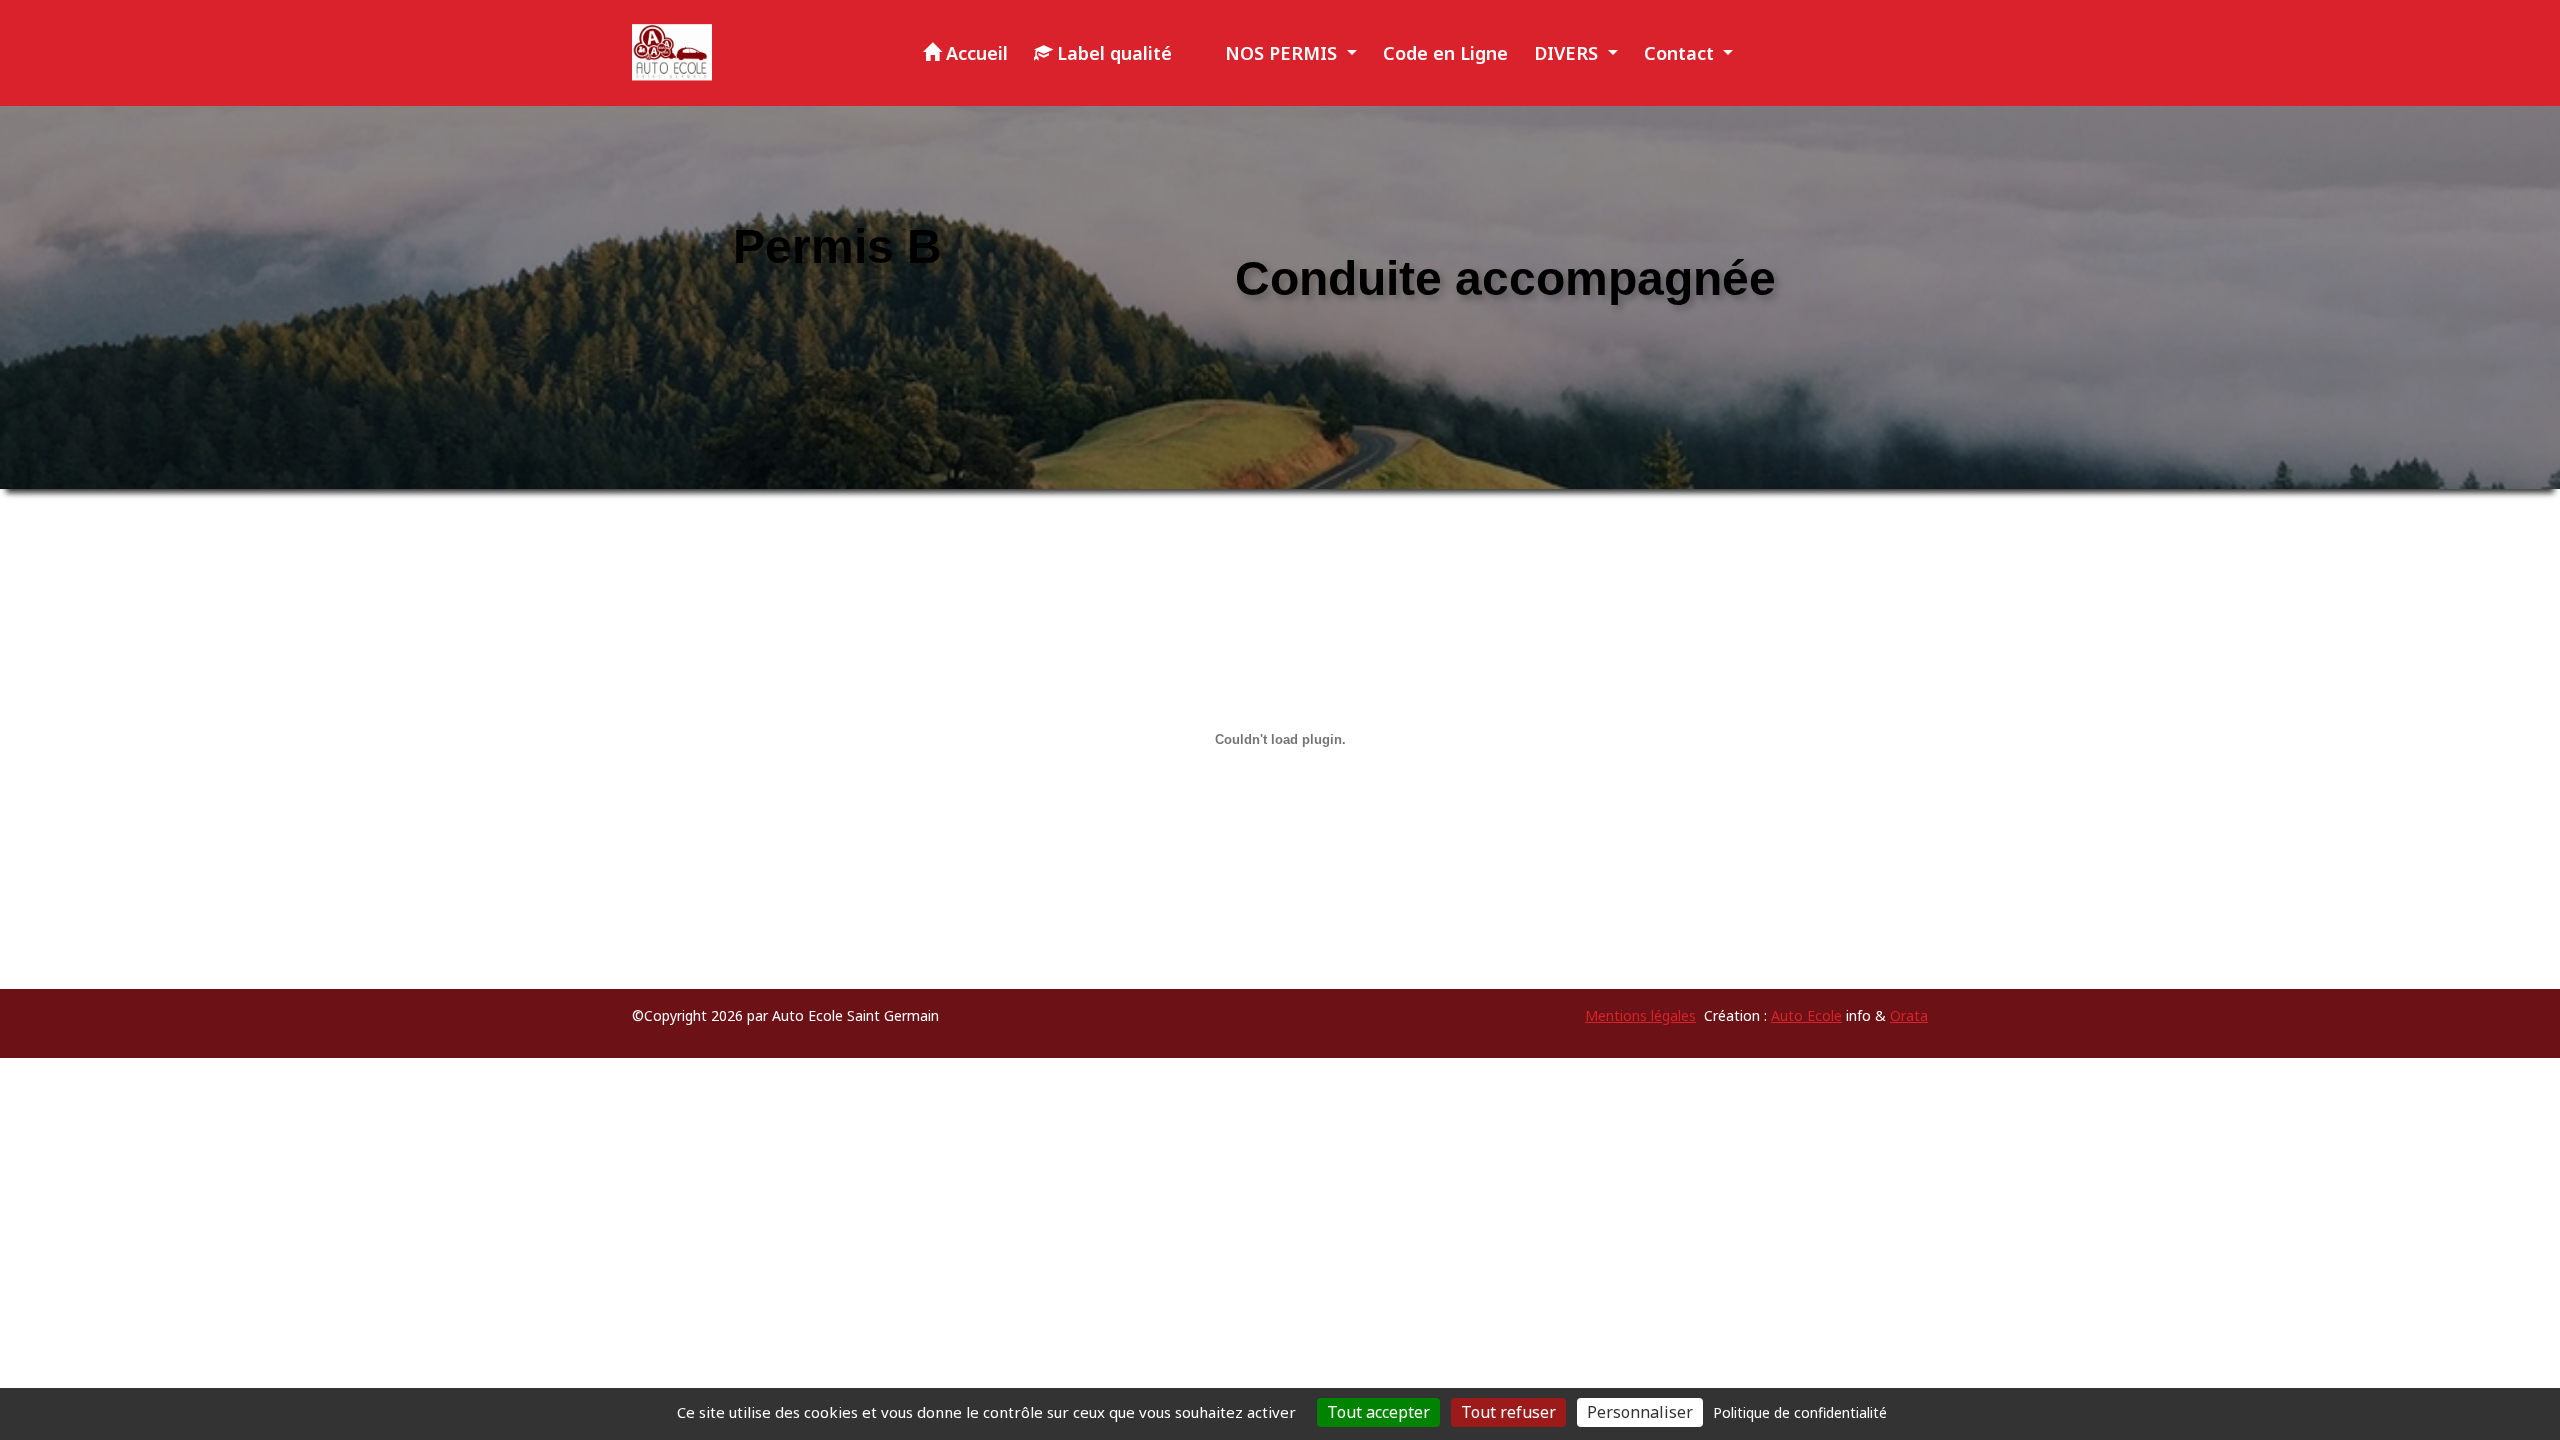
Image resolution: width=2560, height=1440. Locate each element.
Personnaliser (1640, 1412)
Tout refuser (1508, 1412)
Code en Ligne (1445, 53)
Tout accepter (1378, 1412)
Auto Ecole (1806, 1015)
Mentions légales (1640, 1015)
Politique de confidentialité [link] (1800, 1412)
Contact (1681, 53)
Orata (1909, 1015)
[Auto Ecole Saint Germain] (672, 53)
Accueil (974, 53)
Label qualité (1112, 53)
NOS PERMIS (1281, 53)
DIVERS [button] (1568, 53)
